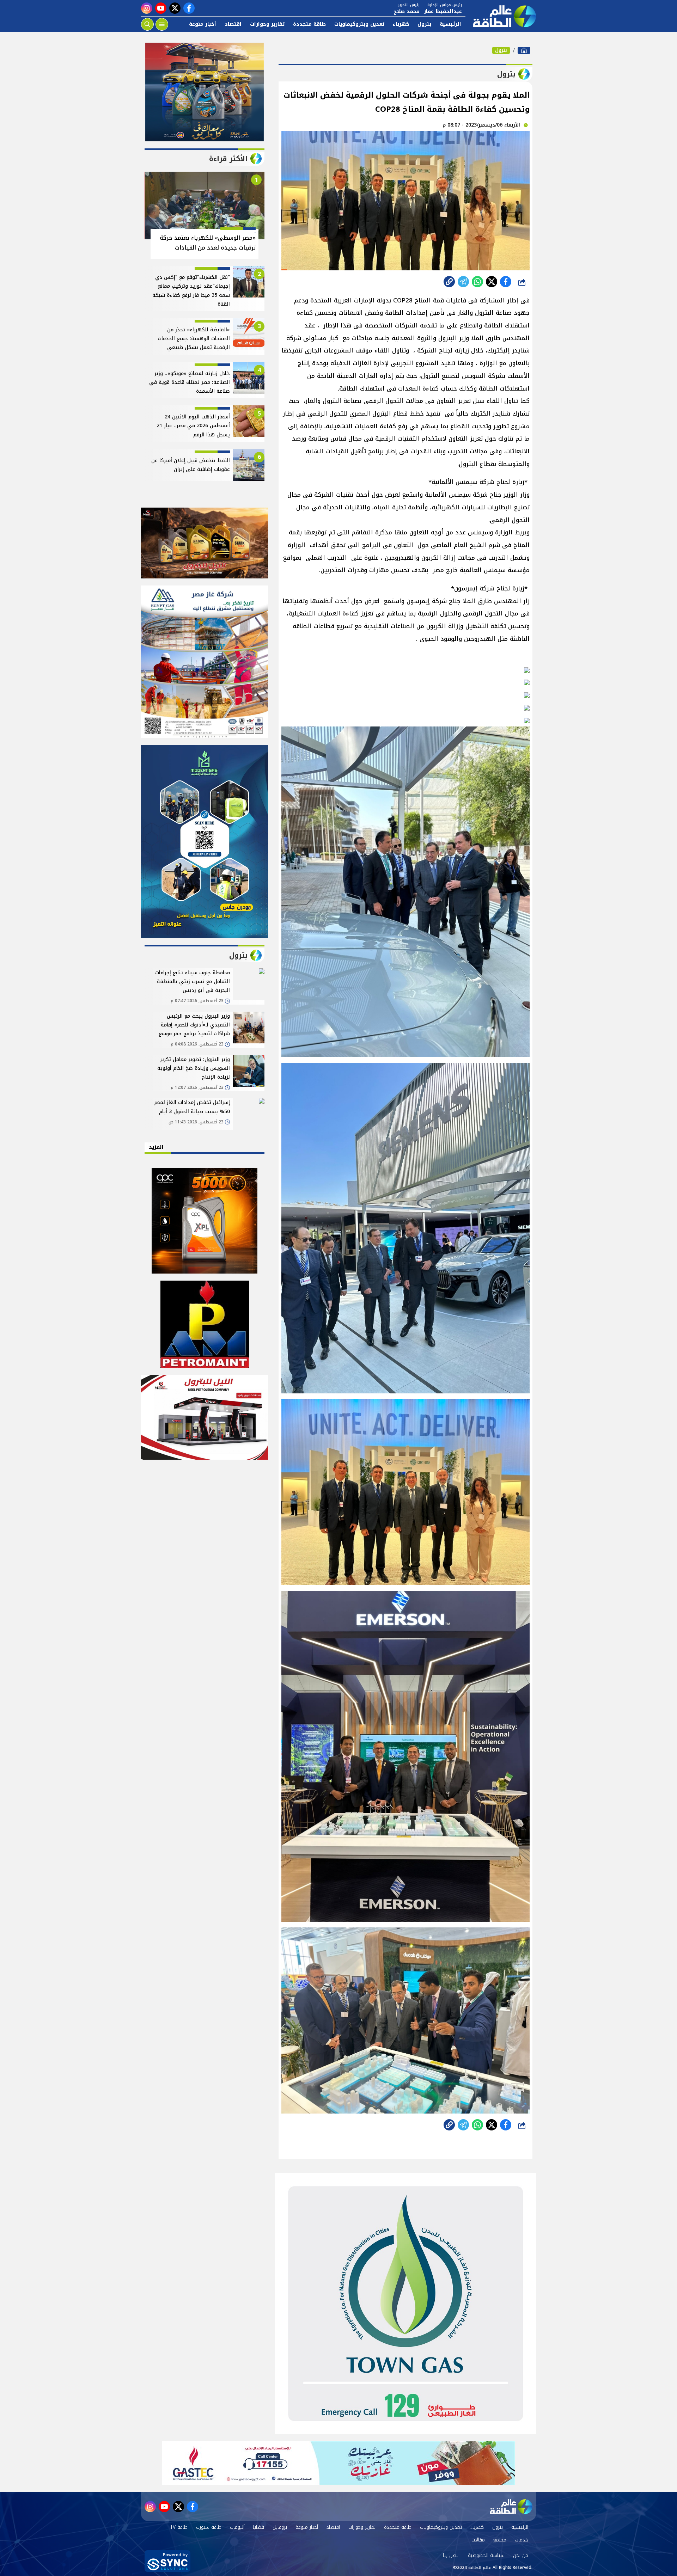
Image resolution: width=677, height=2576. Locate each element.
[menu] (162, 24)
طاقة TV (179, 2527)
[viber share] (463, 282)
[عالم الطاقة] (524, 50)
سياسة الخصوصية (486, 2555)
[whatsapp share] (477, 282)
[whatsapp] (449, 282)
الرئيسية (450, 24)
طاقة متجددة (309, 24)
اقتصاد (233, 24)
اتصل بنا (451, 2555)
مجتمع (500, 2540)
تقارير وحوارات (267, 24)
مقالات (478, 2540)
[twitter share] (492, 282)
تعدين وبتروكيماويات (359, 24)
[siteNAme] (501, 16)
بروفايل (280, 2527)
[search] (147, 24)
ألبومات (237, 2527)
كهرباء (401, 24)
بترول (424, 24)
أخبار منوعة (203, 24)
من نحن (521, 2555)
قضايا (258, 2527)
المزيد (156, 1147)
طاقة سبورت (209, 2527)
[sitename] (511, 2507)
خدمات (522, 2540)
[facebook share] (506, 282)
